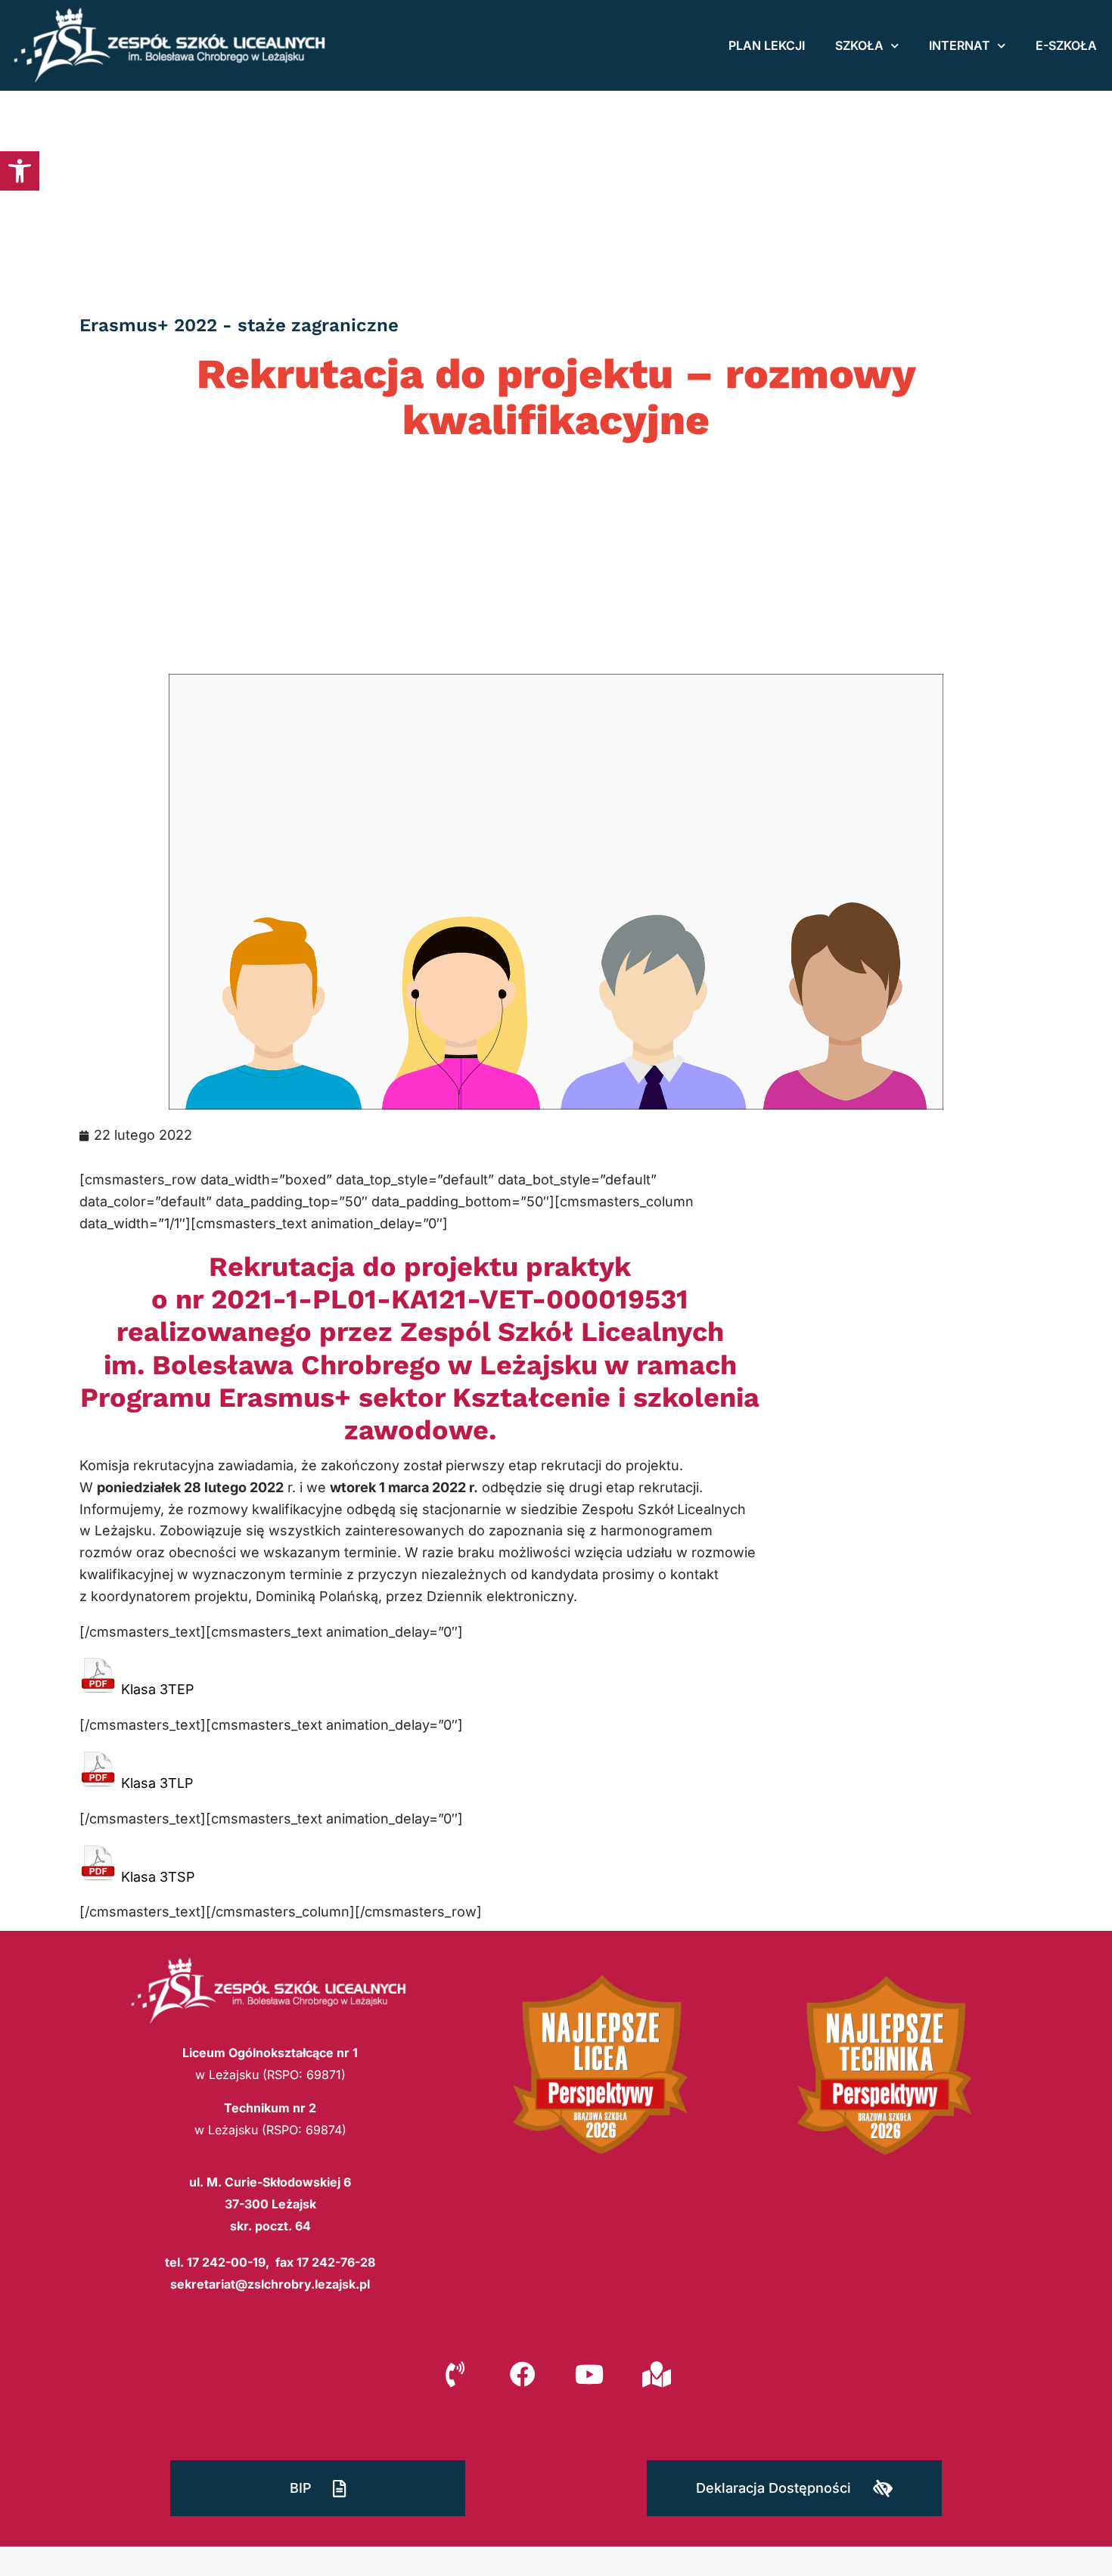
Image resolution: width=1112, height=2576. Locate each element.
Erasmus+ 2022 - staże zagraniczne (239, 325)
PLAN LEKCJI (767, 45)
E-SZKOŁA (1066, 45)
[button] (20, 171)
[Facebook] (523, 2374)
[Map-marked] (656, 2374)
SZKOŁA (859, 45)
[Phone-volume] (455, 2374)
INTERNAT (960, 45)
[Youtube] (589, 2374)
